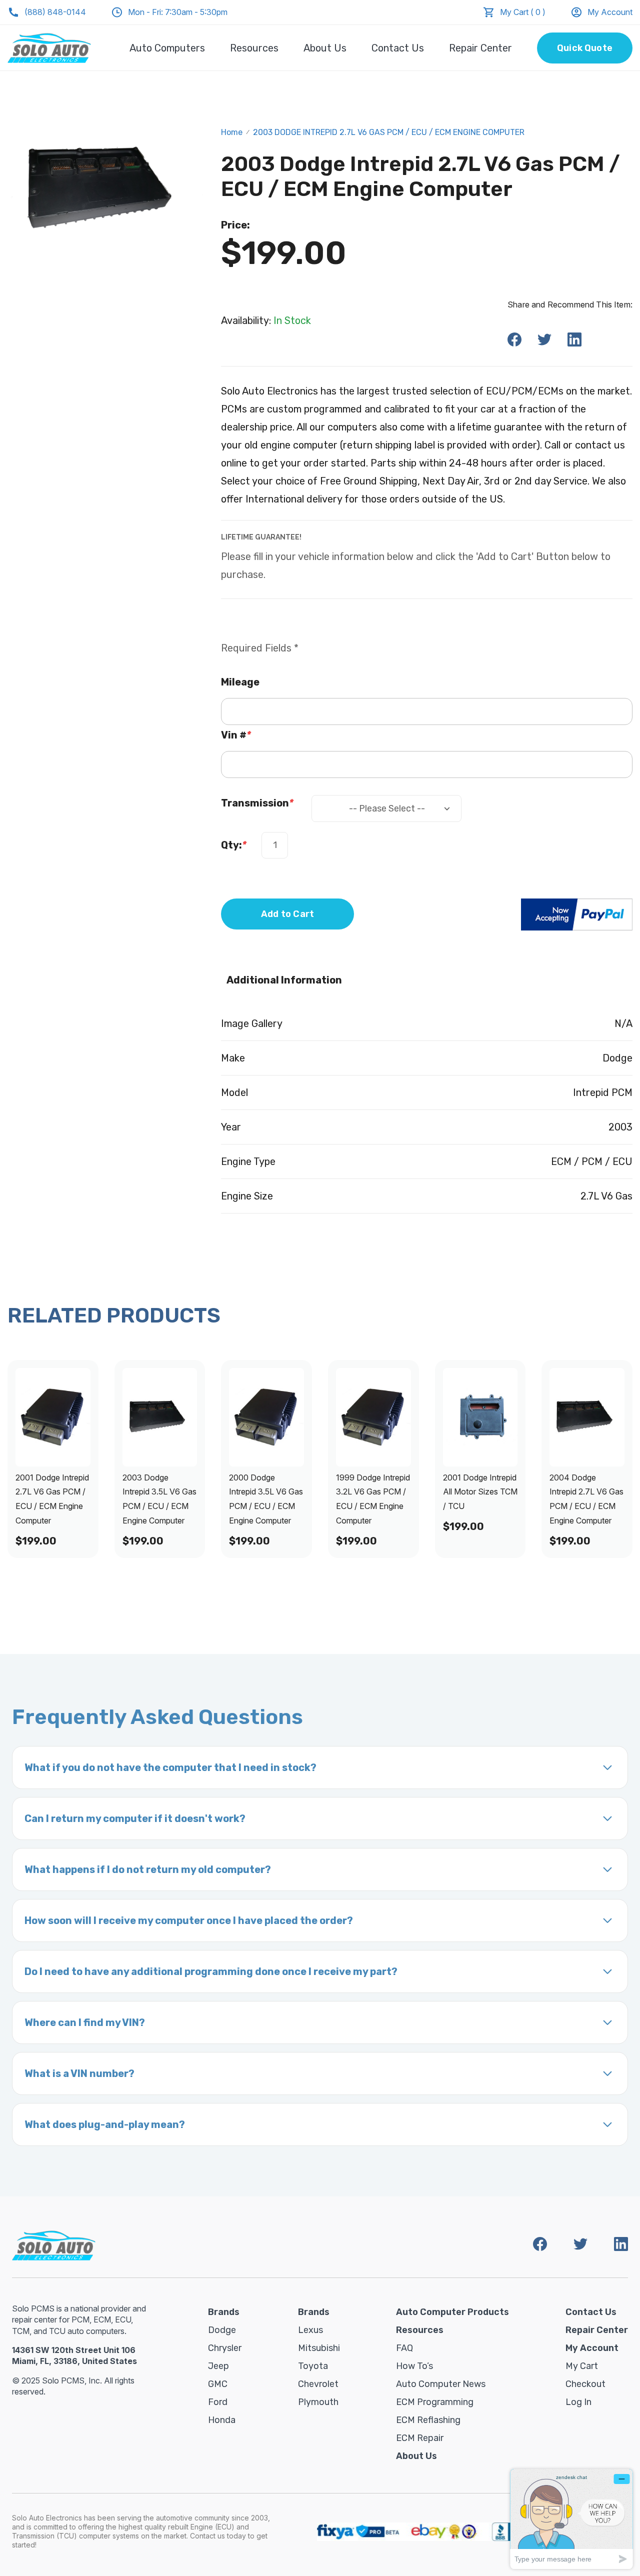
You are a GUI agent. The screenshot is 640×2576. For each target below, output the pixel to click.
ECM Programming (435, 2402)
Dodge (222, 2330)
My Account (610, 12)
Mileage (240, 682)
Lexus (310, 2330)
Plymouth (318, 2402)
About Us (325, 48)
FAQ (404, 2348)
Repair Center (480, 48)
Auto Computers (167, 48)
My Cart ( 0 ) (523, 12)
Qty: (234, 845)
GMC (218, 2384)
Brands (224, 2312)
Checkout (585, 2384)
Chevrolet (318, 2384)
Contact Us (398, 48)
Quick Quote (585, 48)
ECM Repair (420, 2438)
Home (232, 132)
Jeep (218, 2366)
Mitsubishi (319, 2348)
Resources (254, 48)
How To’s (414, 2366)
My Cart (582, 2366)
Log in (578, 2402)
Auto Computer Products (452, 2312)
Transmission (257, 803)
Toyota (313, 2366)
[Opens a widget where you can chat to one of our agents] (571, 2519)
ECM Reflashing (428, 2420)
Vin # (236, 735)
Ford (218, 2402)
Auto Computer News (441, 2384)
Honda (222, 2420)
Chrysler (225, 2348)
